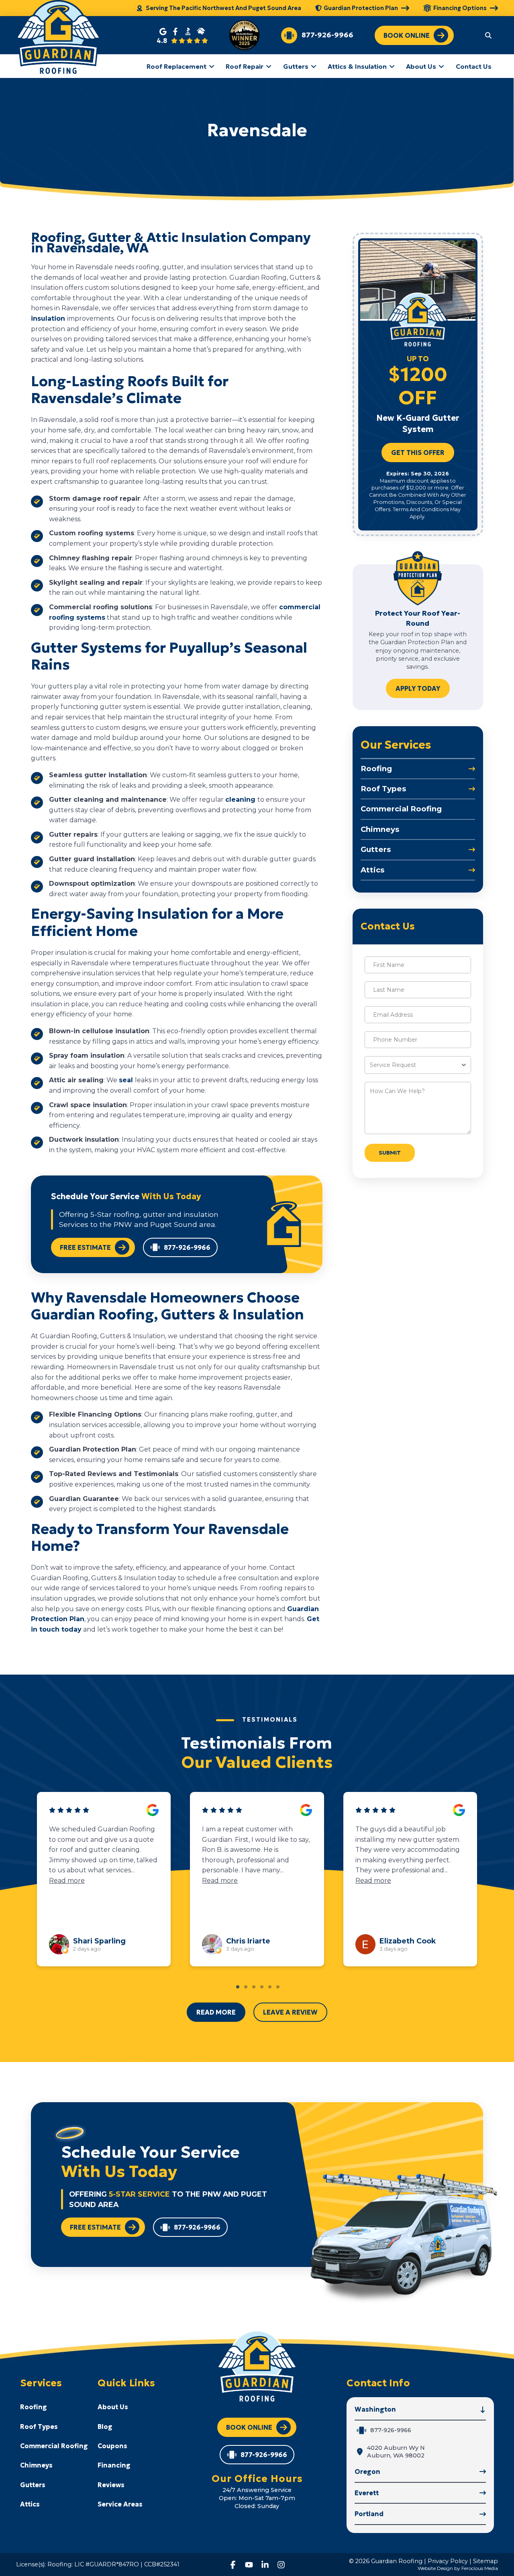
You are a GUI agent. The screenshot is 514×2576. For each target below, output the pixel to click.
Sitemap (485, 2561)
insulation (49, 318)
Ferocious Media (480, 2568)
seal (127, 1080)
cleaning (241, 800)
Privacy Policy (448, 2561)
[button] (488, 35)
